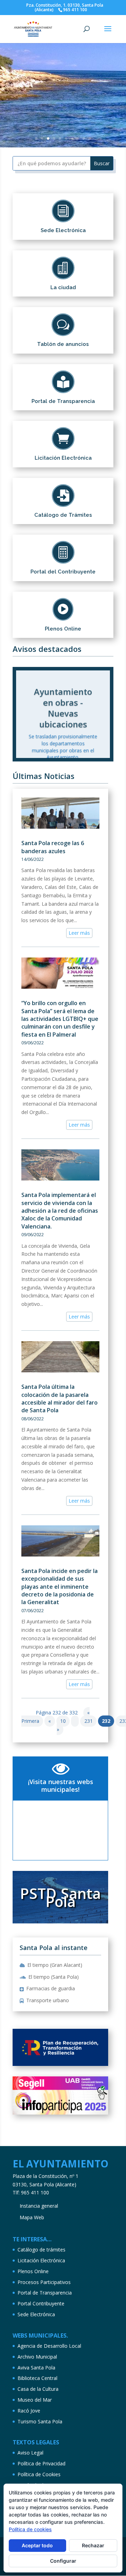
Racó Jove (29, 2411)
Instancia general (39, 2206)
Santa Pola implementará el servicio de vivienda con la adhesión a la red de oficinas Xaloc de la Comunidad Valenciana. (60, 1211)
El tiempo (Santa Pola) (54, 1977)
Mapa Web (32, 2217)
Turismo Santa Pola (40, 2421)
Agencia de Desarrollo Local (49, 2346)
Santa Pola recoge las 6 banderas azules (53, 847)
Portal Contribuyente (41, 2303)
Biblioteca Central (37, 2378)
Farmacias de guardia (51, 1988)
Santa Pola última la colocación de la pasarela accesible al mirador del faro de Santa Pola (59, 1398)
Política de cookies (30, 2529)
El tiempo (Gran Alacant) (55, 1965)
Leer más (79, 933)
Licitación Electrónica (41, 2260)
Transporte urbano (48, 2000)
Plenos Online (33, 2271)
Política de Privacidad (41, 2463)
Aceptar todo (37, 2545)
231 (89, 1721)
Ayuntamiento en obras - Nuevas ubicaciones (63, 705)
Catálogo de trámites (41, 2250)
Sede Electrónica (36, 2314)
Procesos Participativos (44, 2282)
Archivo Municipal (37, 2357)
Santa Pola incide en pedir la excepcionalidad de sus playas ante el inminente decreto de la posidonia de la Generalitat (59, 1587)
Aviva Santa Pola (36, 2368)
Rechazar (93, 2545)
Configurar (63, 2561)
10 (90, 138)
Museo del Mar (35, 2400)
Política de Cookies (39, 2474)
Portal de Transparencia (45, 2293)
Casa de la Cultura (38, 2389)
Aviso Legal (30, 2453)
